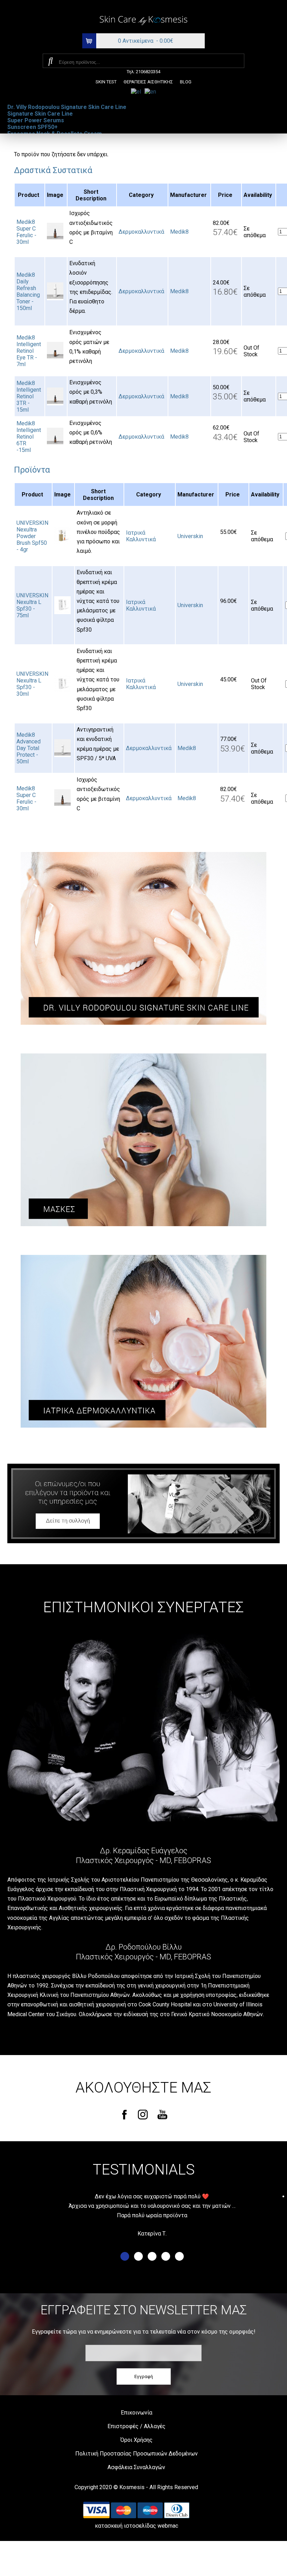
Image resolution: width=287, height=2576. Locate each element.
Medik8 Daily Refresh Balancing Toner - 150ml (28, 291)
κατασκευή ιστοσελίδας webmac (136, 2526)
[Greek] (136, 91)
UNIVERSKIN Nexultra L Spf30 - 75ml (32, 605)
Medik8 (179, 232)
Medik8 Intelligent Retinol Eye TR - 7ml (29, 351)
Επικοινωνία (136, 2413)
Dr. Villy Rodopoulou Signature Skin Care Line (67, 107)
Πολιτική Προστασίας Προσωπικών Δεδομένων (136, 2454)
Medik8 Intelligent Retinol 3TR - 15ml (29, 396)
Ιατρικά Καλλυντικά (141, 536)
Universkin (190, 536)
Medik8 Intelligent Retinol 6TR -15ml (29, 437)
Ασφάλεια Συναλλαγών (136, 2467)
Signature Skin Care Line (40, 114)
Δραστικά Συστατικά (53, 170)
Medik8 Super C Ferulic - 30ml (26, 232)
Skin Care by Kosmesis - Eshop (143, 21)
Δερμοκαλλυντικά (141, 232)
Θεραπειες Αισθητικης (148, 82)
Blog (186, 82)
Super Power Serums (36, 120)
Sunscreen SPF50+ (33, 127)
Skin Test (106, 82)
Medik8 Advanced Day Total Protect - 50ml (29, 748)
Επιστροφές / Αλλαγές (136, 2426)
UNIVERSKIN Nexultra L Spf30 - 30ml (32, 684)
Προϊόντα (32, 470)
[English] (150, 91)
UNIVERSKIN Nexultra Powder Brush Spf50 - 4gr (32, 536)
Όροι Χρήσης (136, 2440)
